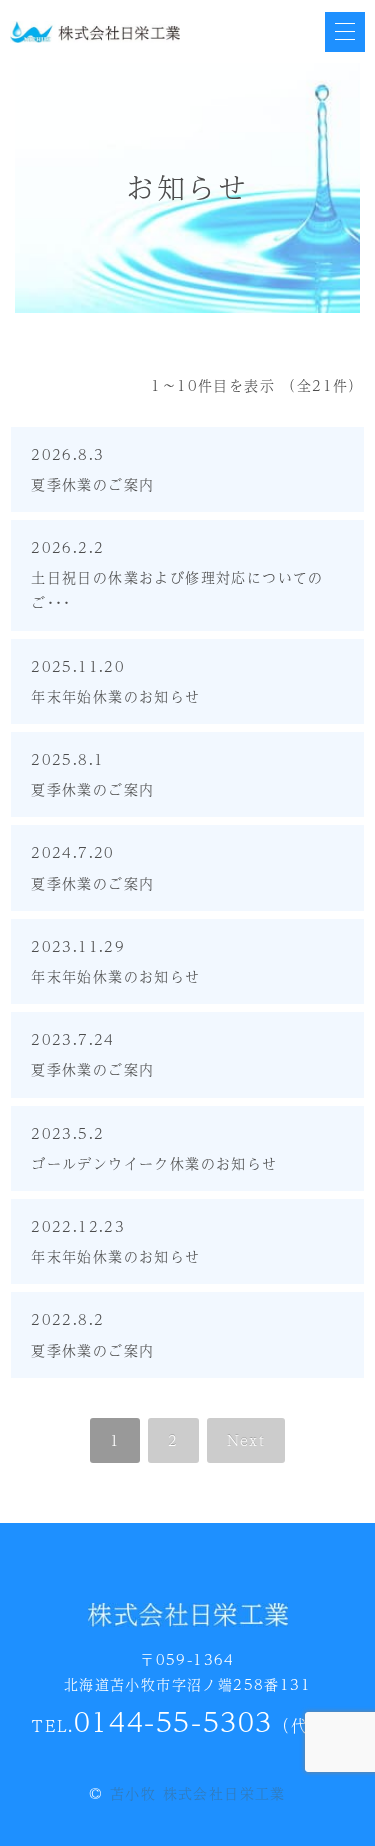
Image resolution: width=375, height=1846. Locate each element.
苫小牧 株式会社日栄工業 (198, 1793)
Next (246, 1440)
